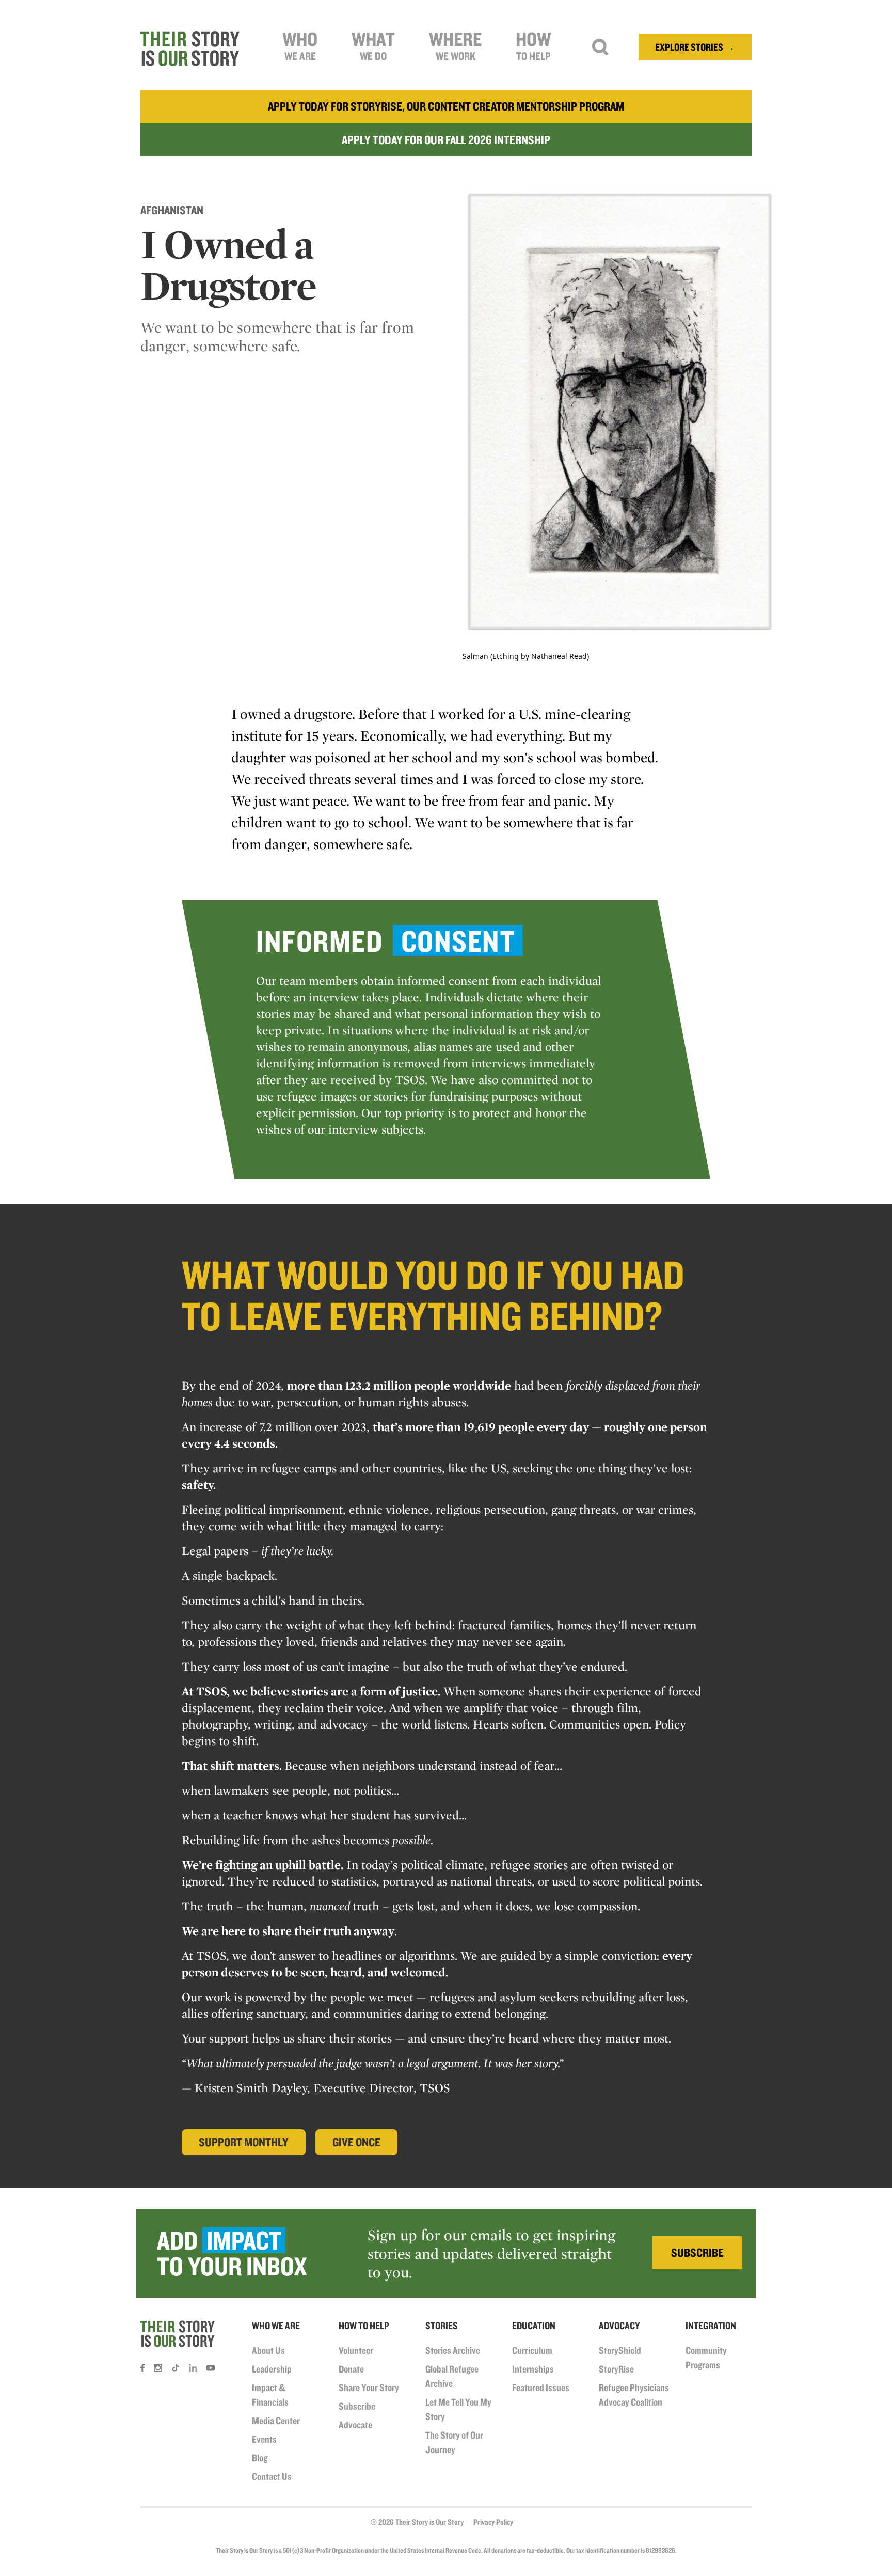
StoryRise (616, 2369)
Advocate (355, 2425)
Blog (260, 2458)
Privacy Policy (493, 2522)
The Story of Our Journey (454, 2442)
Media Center (276, 2421)
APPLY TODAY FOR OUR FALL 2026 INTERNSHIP (446, 140)
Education (534, 2326)
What (373, 45)
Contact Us (272, 2476)
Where (455, 45)
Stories (442, 2326)
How (533, 45)
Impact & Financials (270, 2395)
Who (300, 45)
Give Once (356, 2142)
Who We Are (276, 2326)
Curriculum (532, 2350)
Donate (351, 2369)
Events (264, 2439)
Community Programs (706, 2358)
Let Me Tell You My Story (458, 2409)
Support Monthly (244, 2142)
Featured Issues (541, 2387)
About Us (268, 2350)
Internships (533, 2369)
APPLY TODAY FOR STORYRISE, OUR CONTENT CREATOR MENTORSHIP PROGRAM (446, 106)
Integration (711, 2326)
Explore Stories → (695, 47)
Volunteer (356, 2350)
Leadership (272, 2369)
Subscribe (357, 2406)
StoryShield (620, 2350)
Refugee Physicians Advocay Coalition (634, 2395)
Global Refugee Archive (452, 2376)
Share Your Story (369, 2387)
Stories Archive (453, 2350)
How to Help (364, 2326)
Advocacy (619, 2326)
